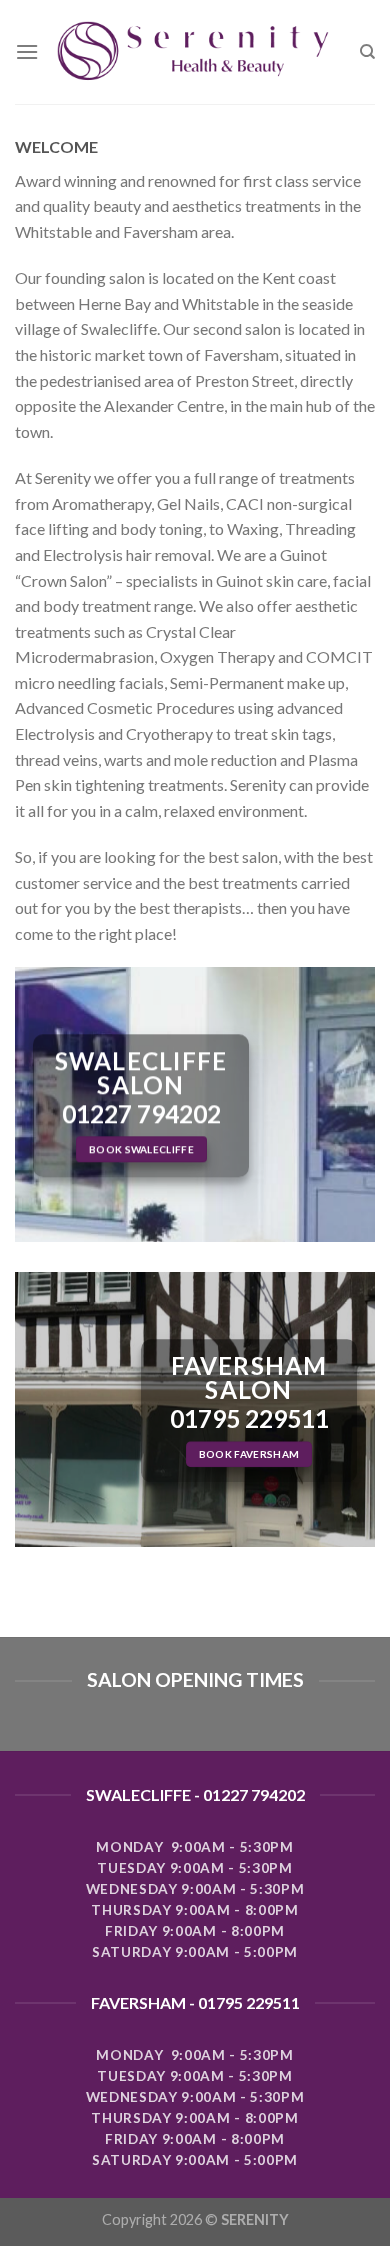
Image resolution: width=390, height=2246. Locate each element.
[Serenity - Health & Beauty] (199, 52)
